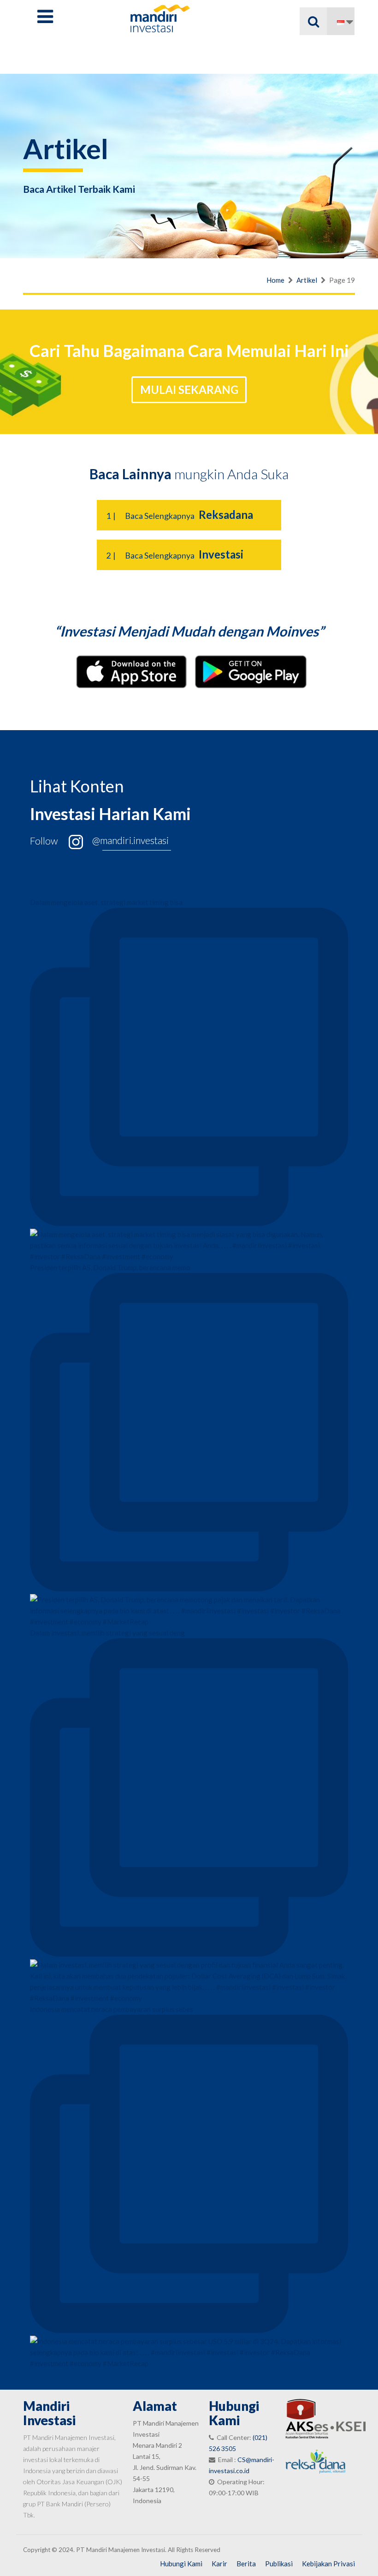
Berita (246, 2564)
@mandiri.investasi (130, 840)
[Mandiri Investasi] (160, 18)
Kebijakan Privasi (328, 2564)
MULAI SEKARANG (189, 390)
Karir (219, 2564)
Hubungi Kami (181, 2564)
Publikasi (279, 2564)
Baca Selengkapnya (180, 516)
